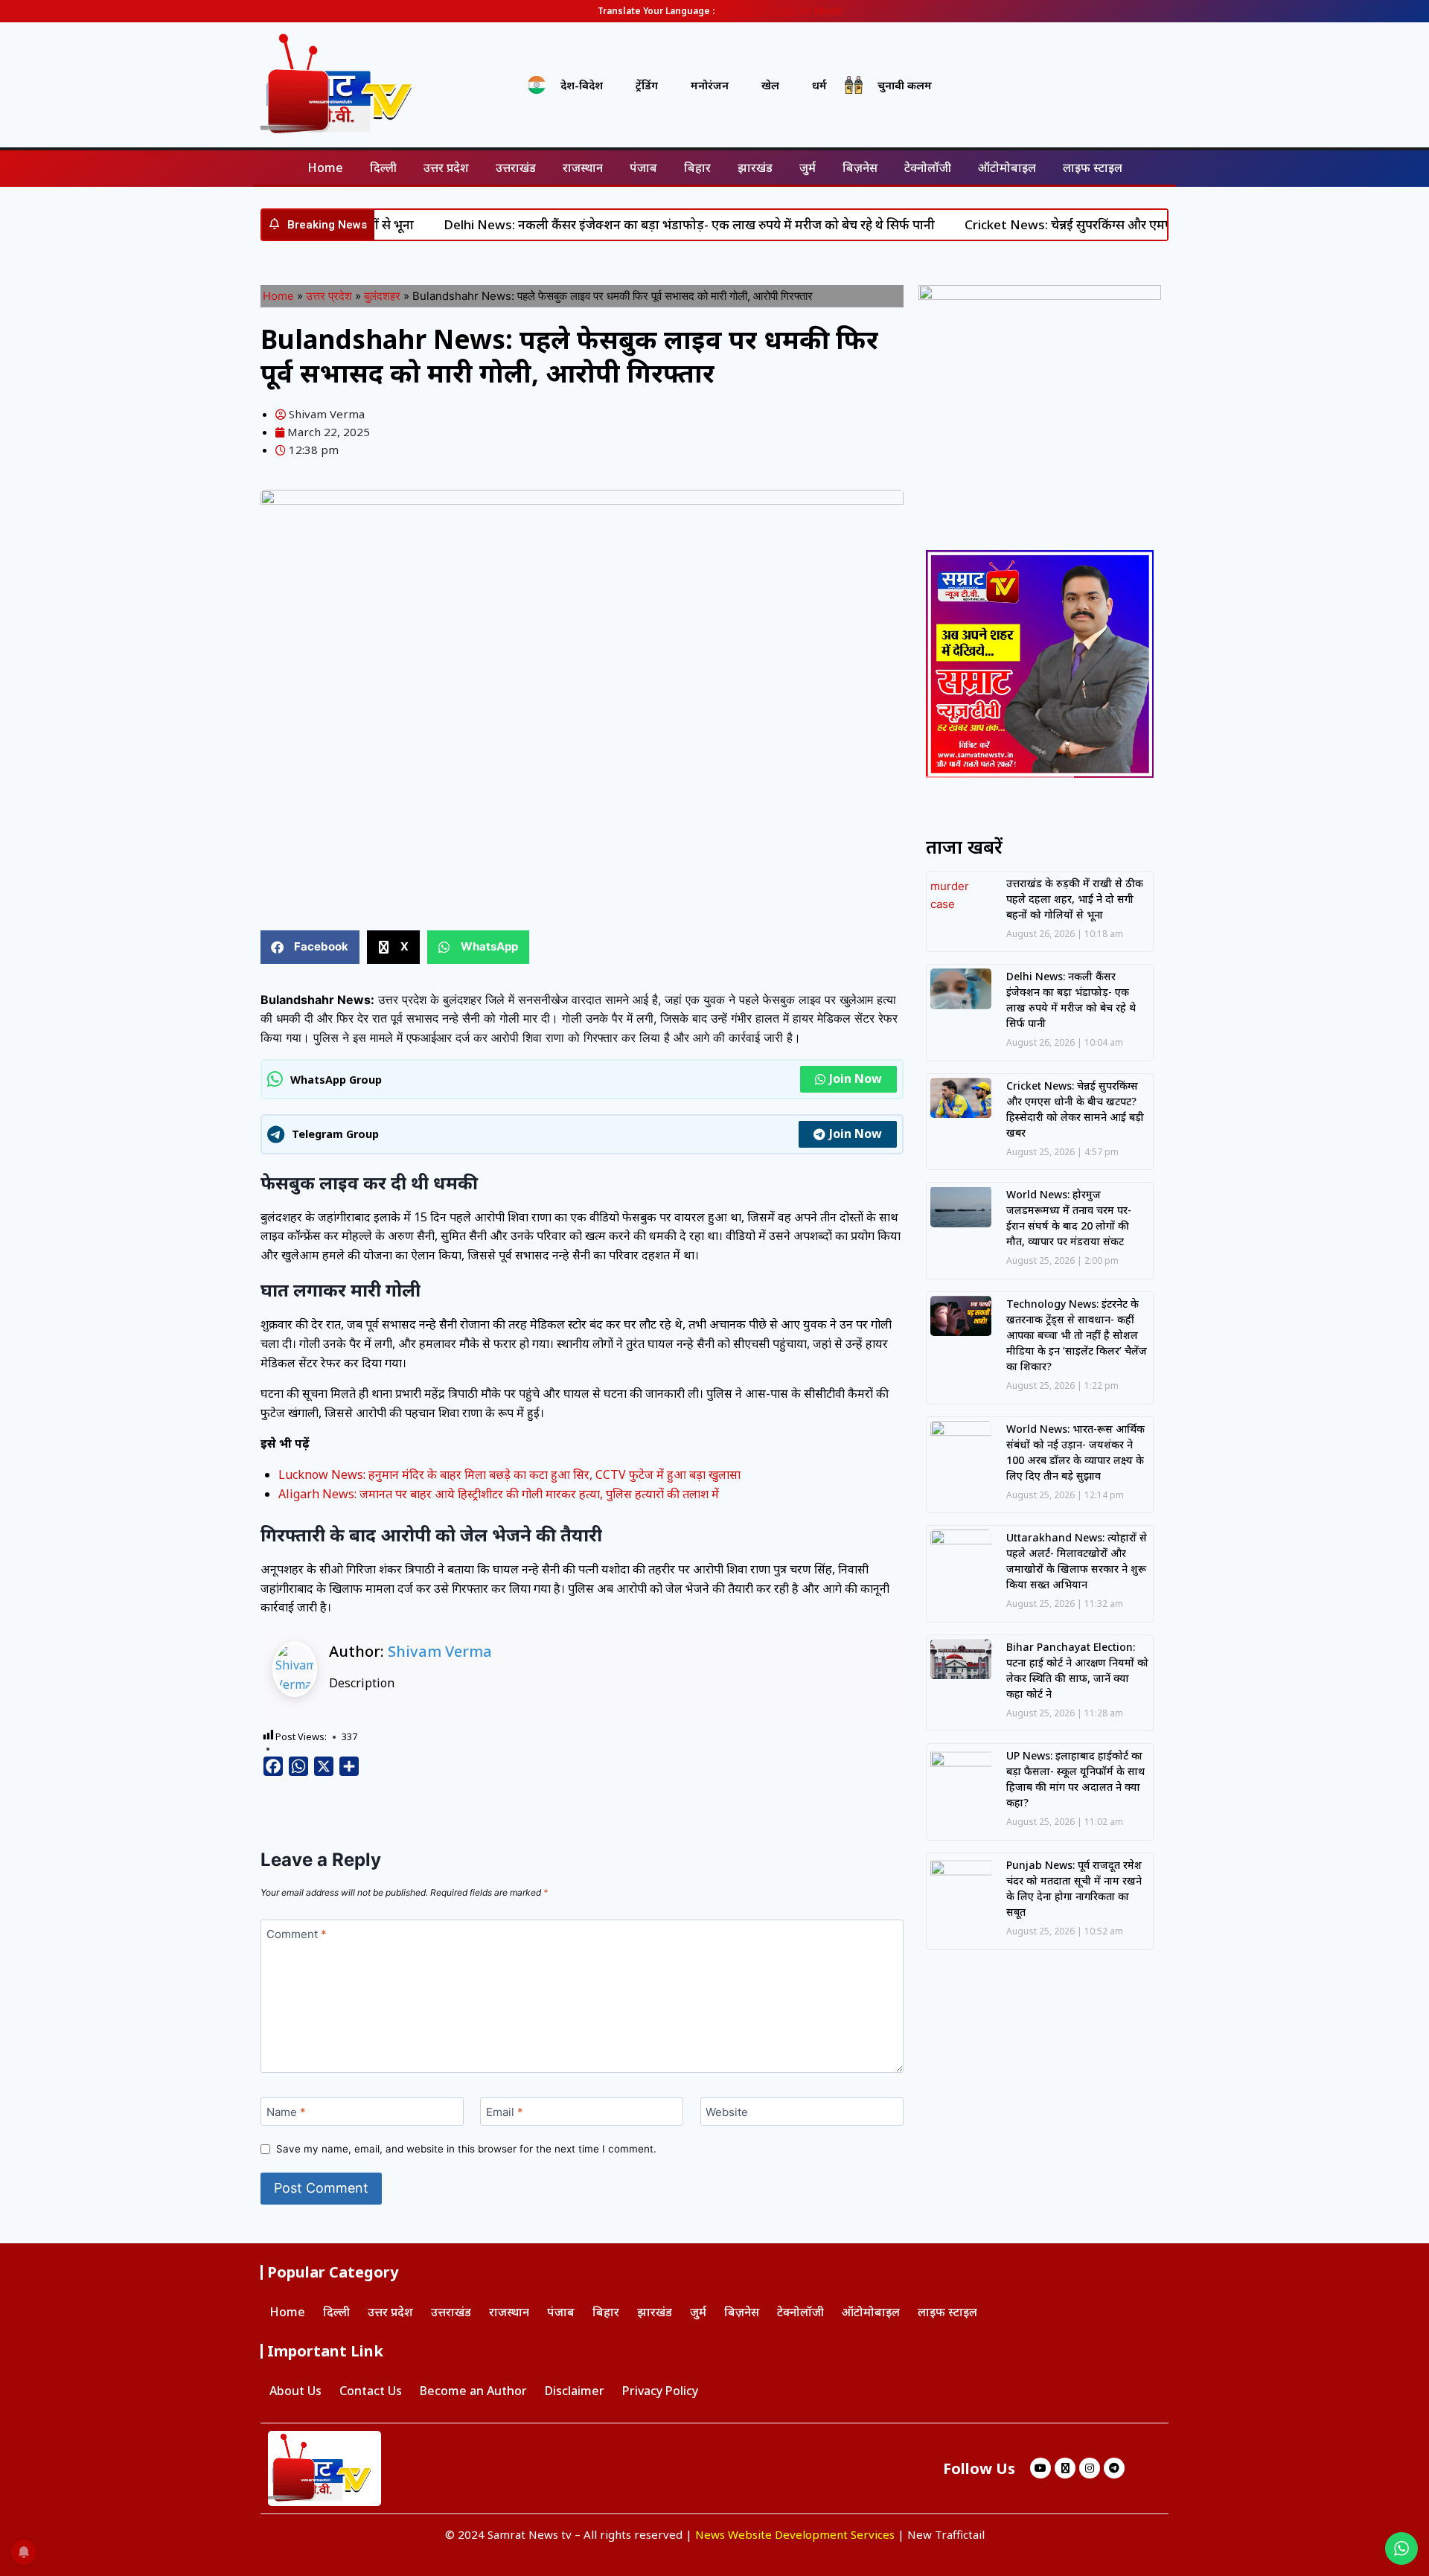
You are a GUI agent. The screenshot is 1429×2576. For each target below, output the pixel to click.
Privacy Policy (660, 2391)
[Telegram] (1114, 2468)
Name (286, 2112)
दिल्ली (383, 167)
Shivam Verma (440, 1651)
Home (325, 167)
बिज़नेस (860, 167)
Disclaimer (575, 2391)
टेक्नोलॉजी (928, 167)
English (748, 11)
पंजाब (643, 167)
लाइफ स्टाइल (1093, 167)
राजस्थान (583, 167)
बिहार (697, 167)
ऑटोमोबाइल (1007, 167)
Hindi (828, 11)
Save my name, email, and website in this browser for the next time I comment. (466, 2149)
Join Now (856, 1078)
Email (505, 2112)
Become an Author (473, 2391)
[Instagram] (1090, 2468)
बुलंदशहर (382, 296)
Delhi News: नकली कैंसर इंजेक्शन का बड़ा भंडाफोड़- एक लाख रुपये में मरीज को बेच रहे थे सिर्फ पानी (635, 224)
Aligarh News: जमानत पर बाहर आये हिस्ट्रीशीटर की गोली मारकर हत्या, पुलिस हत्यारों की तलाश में (499, 1494)
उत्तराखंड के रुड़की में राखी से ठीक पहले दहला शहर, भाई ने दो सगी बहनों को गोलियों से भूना (1075, 899)
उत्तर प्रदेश (446, 167)
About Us (295, 2391)
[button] (310, 947)
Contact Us (371, 2391)
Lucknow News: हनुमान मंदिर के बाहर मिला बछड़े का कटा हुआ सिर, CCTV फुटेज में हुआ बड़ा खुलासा (509, 1474)
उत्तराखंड (516, 167)
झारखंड (755, 167)
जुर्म (808, 167)
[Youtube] (1040, 2468)
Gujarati (791, 11)
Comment (297, 1934)
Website (727, 2112)
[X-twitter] (1065, 2468)
